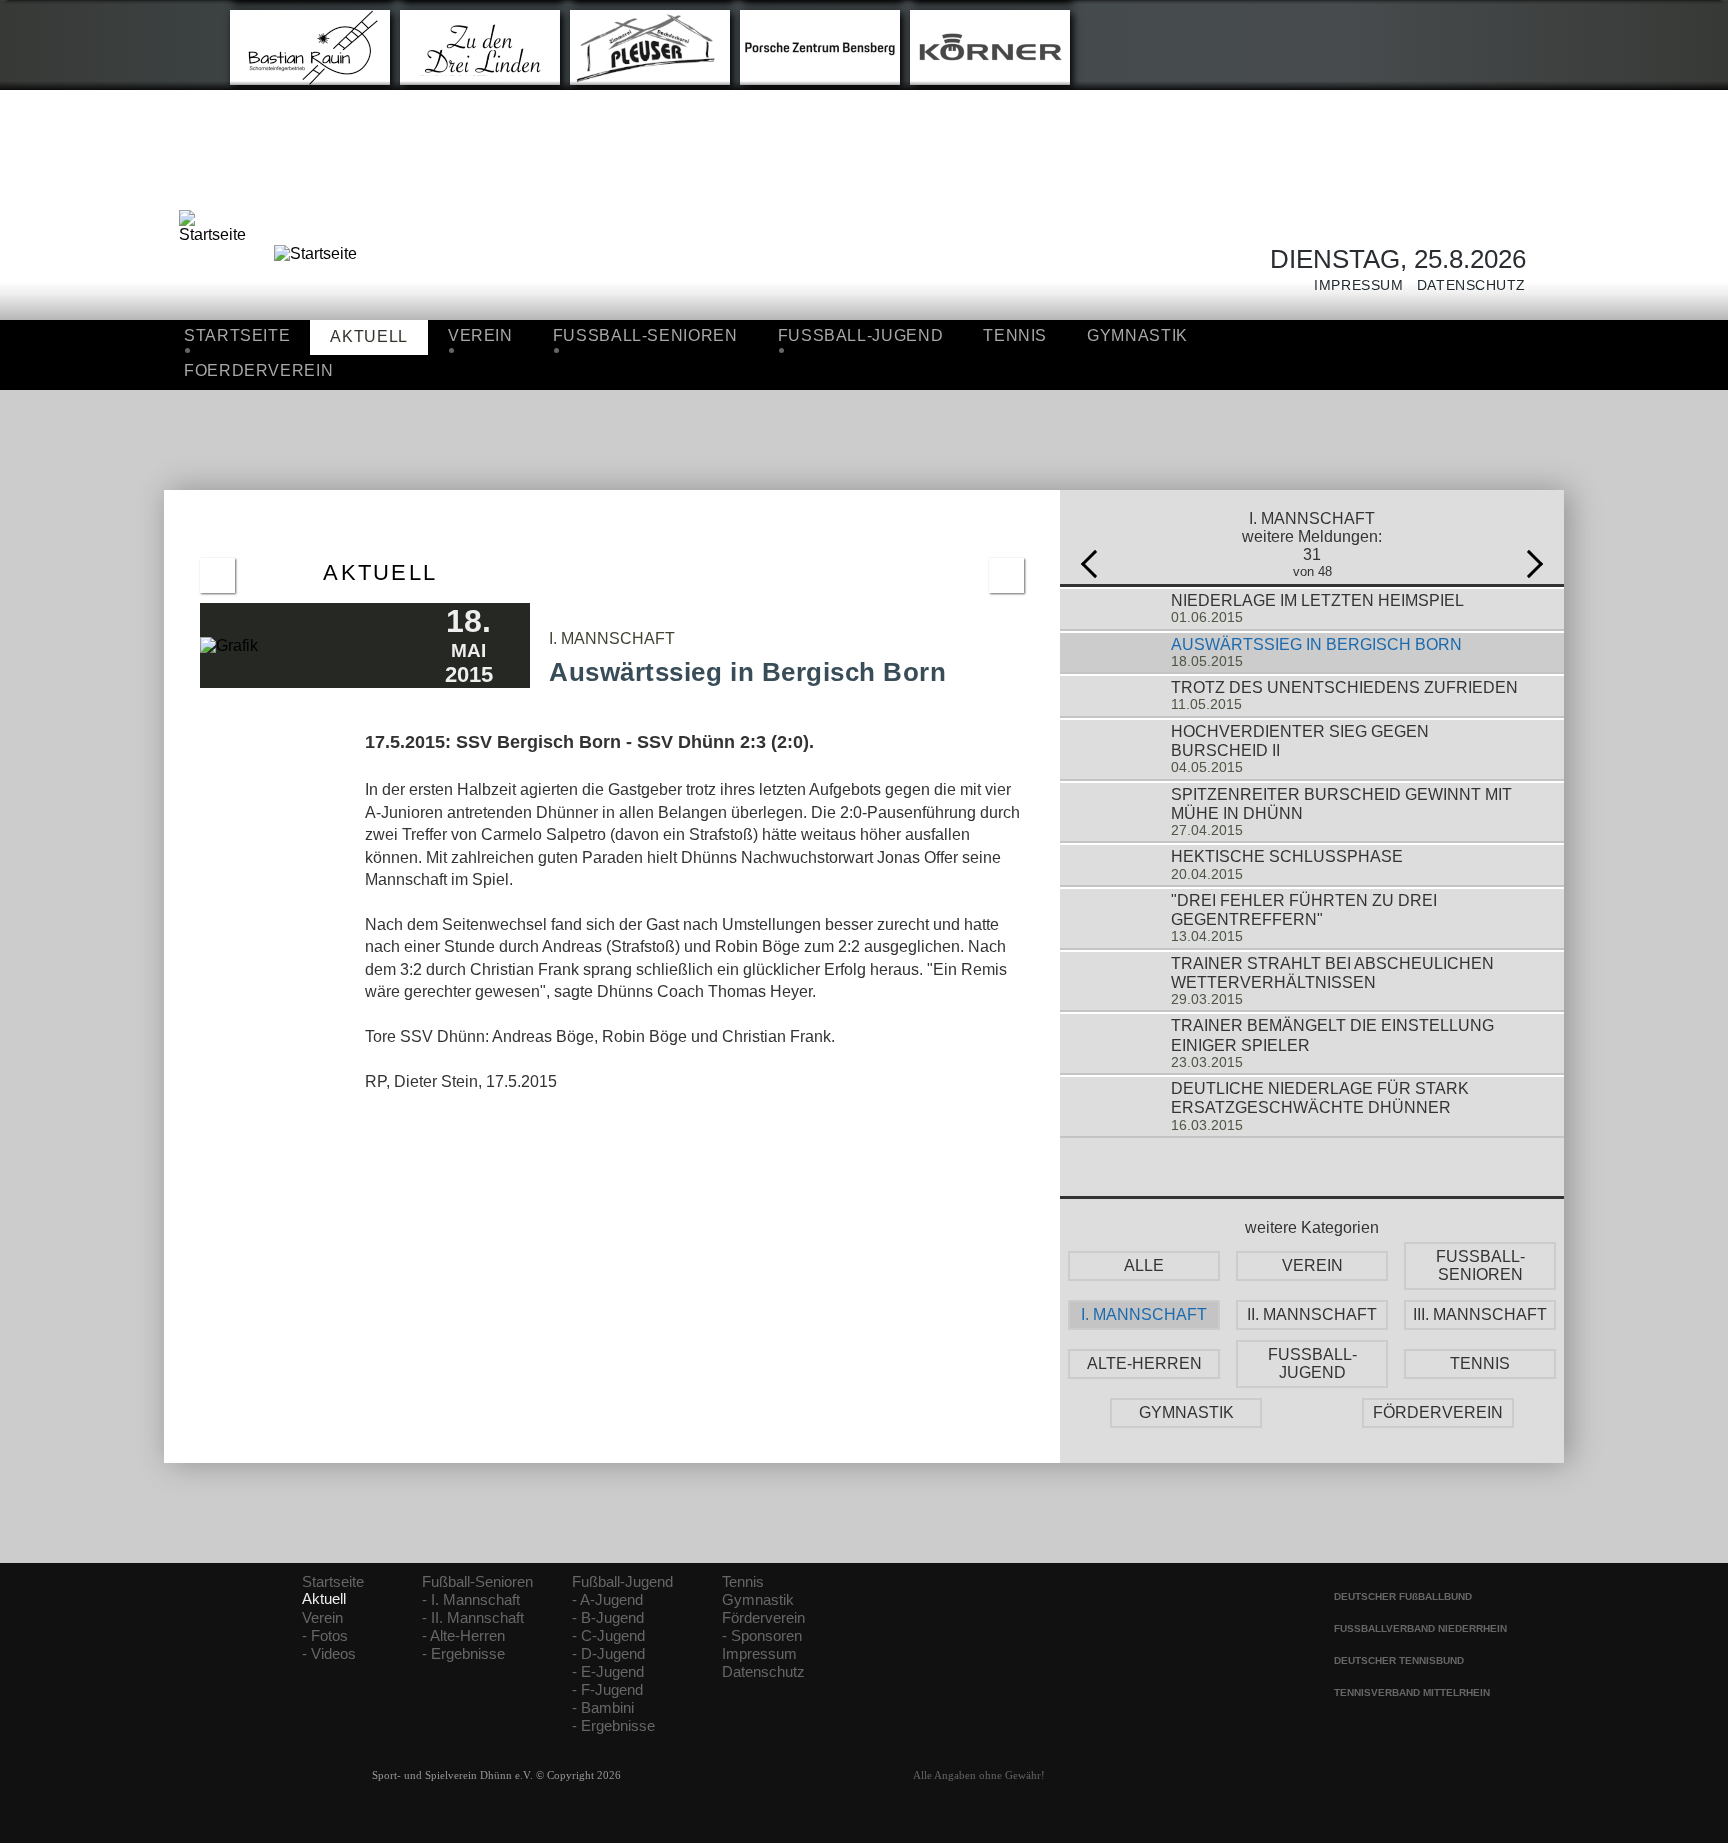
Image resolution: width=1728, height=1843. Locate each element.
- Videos (329, 1654)
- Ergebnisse (463, 1654)
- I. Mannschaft (471, 1600)
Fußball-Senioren (477, 1582)
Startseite (237, 335)
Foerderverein (258, 370)
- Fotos (325, 1636)
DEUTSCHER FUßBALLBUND (1403, 1596)
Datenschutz (1464, 285)
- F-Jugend (607, 1690)
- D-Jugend (608, 1654)
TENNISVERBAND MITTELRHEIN (1412, 1692)
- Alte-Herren (463, 1636)
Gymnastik (1137, 335)
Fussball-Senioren (645, 335)
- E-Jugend (608, 1672)
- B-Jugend (608, 1618)
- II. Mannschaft (473, 1618)
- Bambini (603, 1708)
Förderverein (763, 1618)
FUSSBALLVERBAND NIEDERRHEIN (1420, 1628)
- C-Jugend (608, 1636)
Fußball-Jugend (622, 1582)
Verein (480, 335)
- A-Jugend (607, 1600)
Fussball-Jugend (861, 335)
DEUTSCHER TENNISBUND (1399, 1660)
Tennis (1015, 335)
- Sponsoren (762, 1636)
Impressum (1352, 285)
